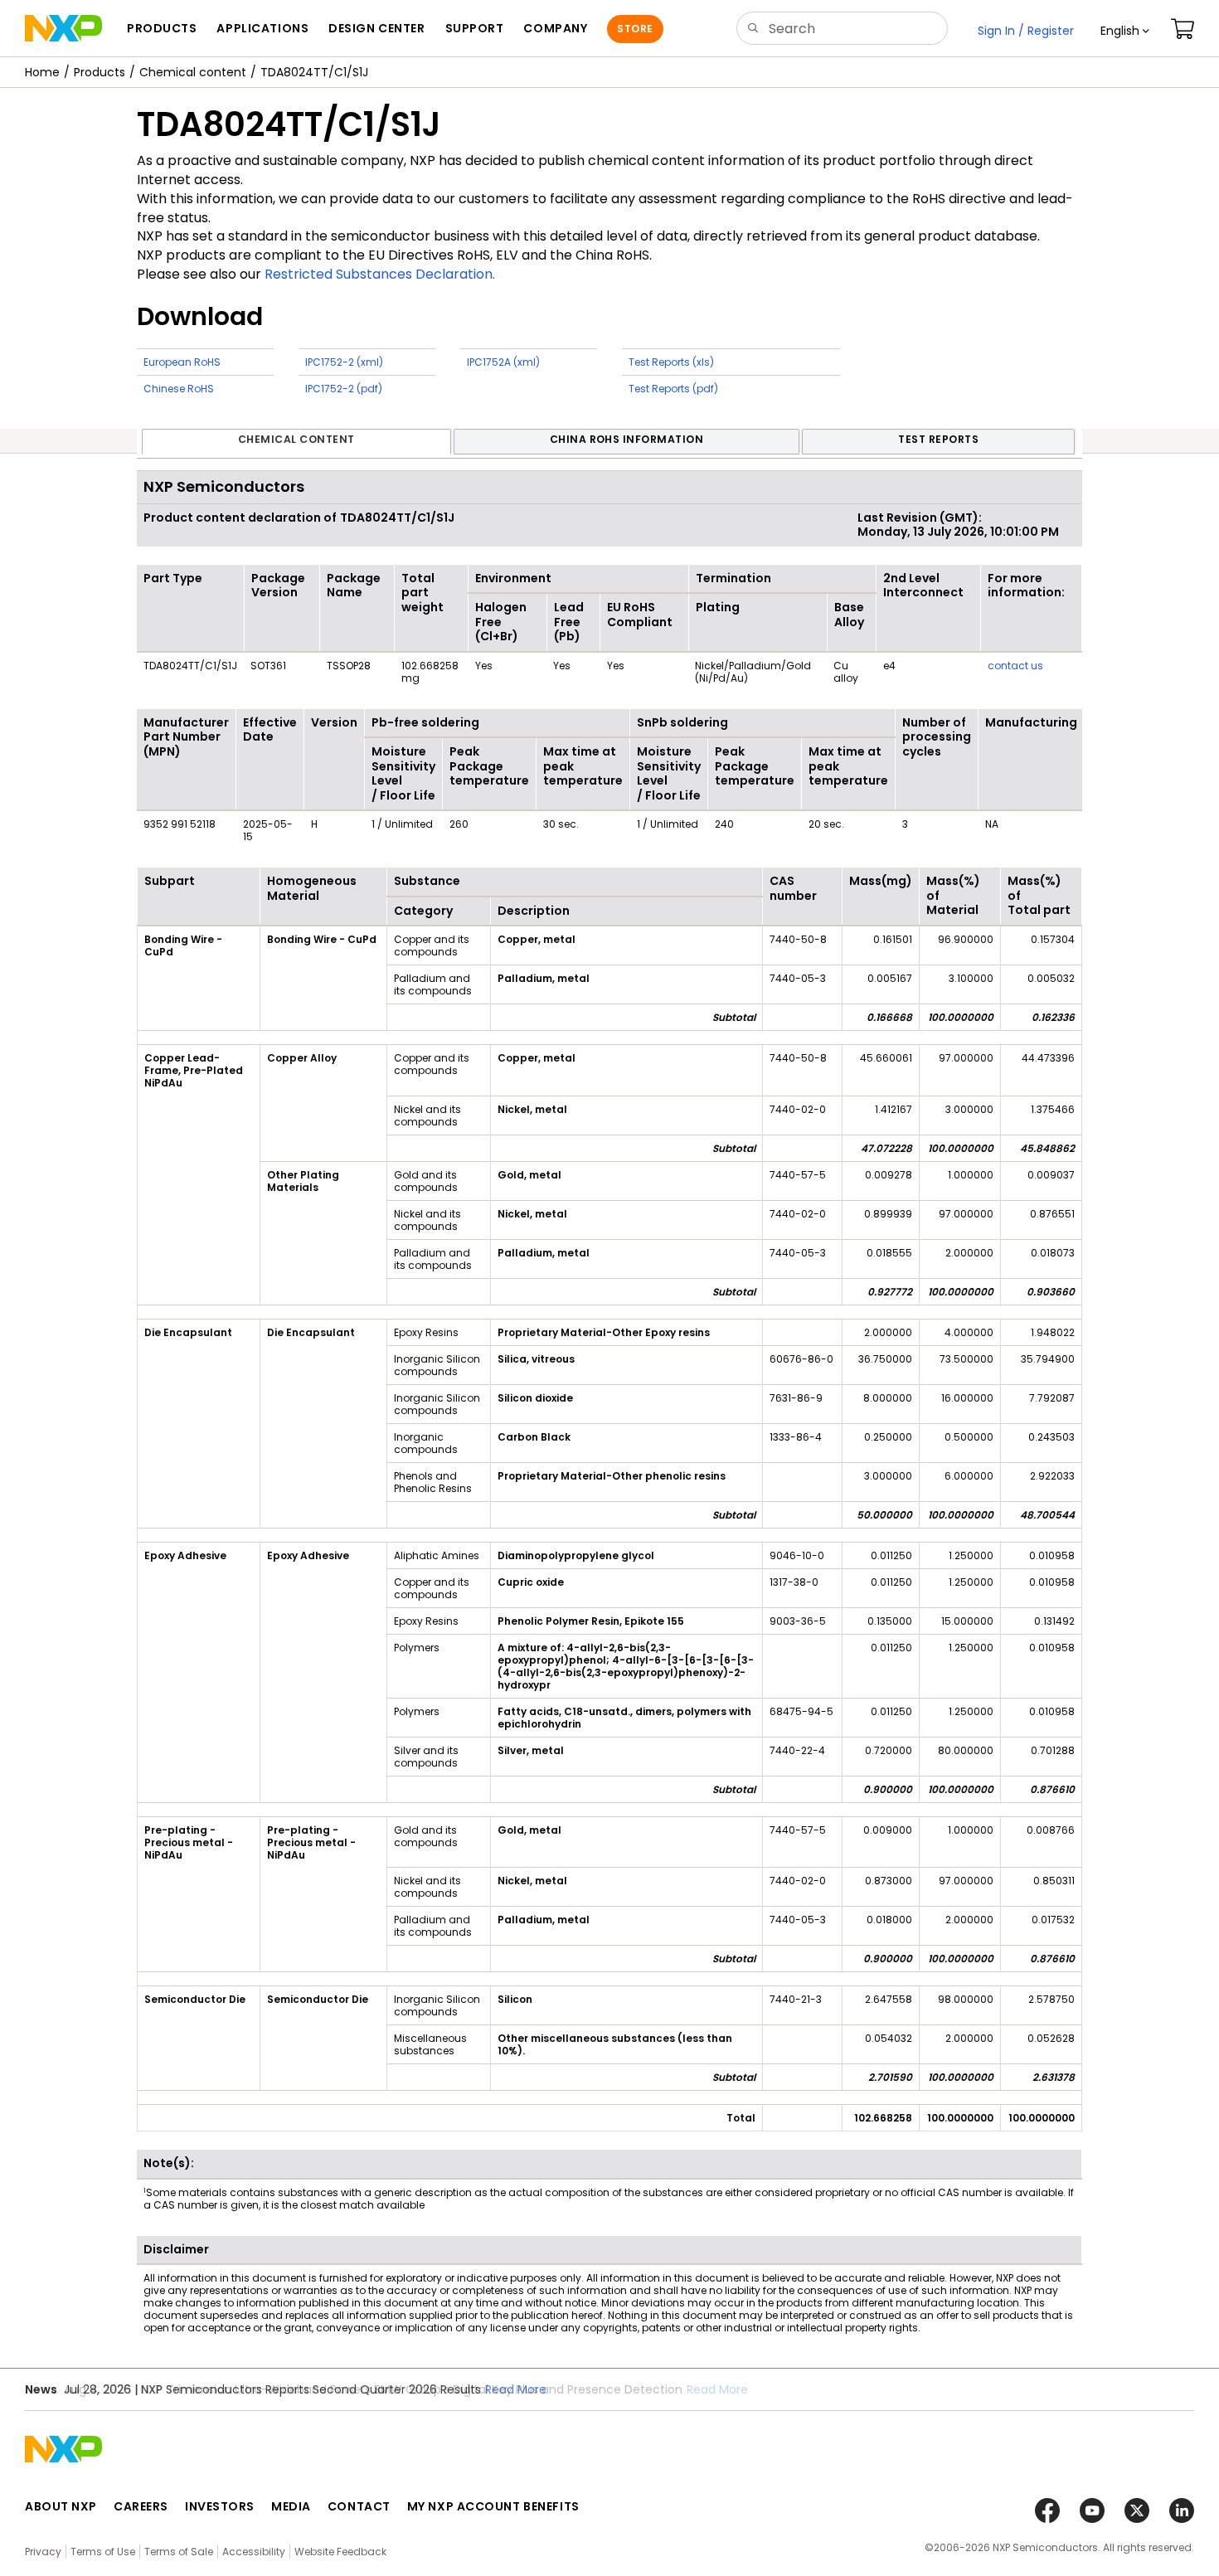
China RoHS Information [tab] (627, 439)
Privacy (43, 2552)
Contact (359, 2506)
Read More (516, 2389)
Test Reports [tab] (938, 439)
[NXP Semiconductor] (63, 28)
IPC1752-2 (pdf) (344, 389)
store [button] (635, 29)
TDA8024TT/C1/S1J (314, 72)
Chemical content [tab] (296, 439)
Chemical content (193, 72)
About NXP (61, 2506)
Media (291, 2506)
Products (100, 72)
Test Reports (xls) (671, 362)
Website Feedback (340, 2552)
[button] (1125, 31)
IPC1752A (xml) (503, 362)
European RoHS (182, 362)
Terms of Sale (179, 2552)
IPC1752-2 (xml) (344, 362)
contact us (1015, 666)
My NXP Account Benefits (493, 2506)
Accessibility (254, 2552)
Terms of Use (103, 2552)
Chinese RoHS (179, 389)
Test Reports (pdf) (673, 389)
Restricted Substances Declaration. (380, 274)
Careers (141, 2506)
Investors (220, 2506)
